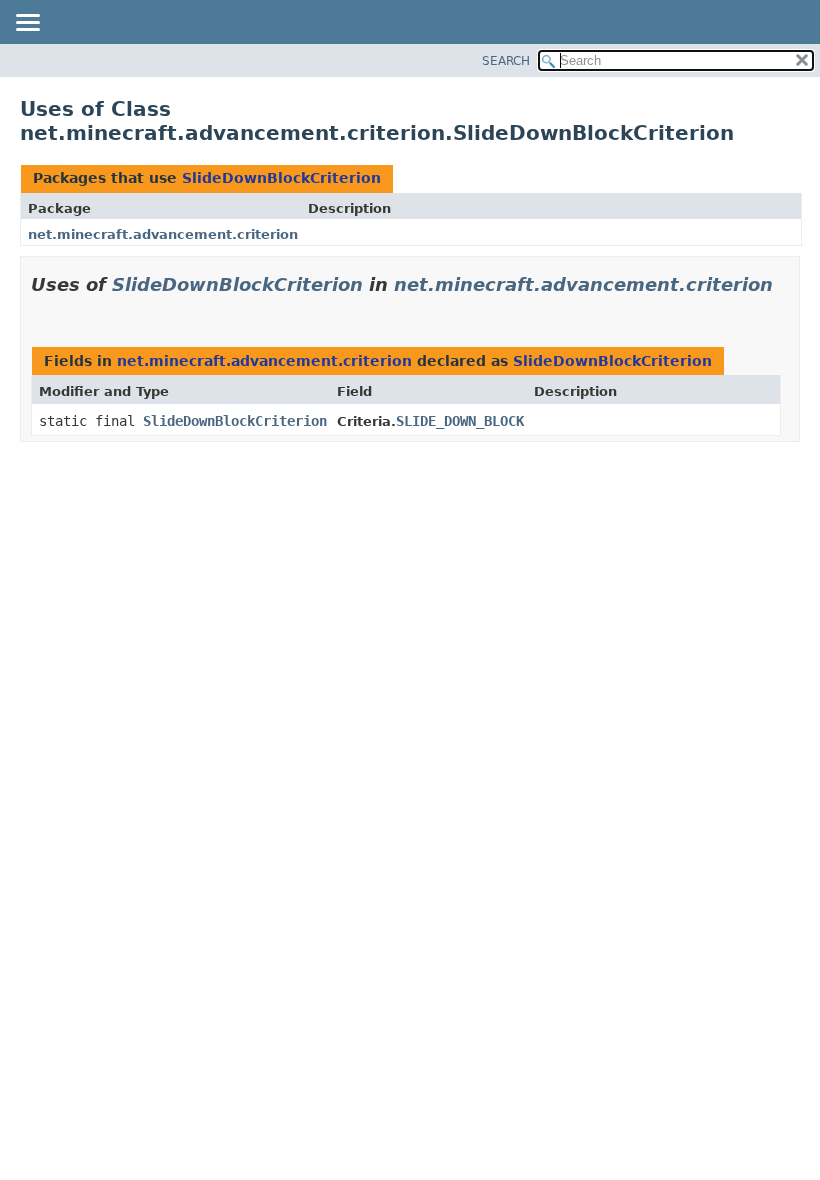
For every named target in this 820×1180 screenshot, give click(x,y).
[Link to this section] (39, 309)
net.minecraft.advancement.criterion (163, 234)
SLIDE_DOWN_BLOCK (460, 421)
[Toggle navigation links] (27, 24)
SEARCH (506, 61)
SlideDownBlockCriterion (281, 178)
